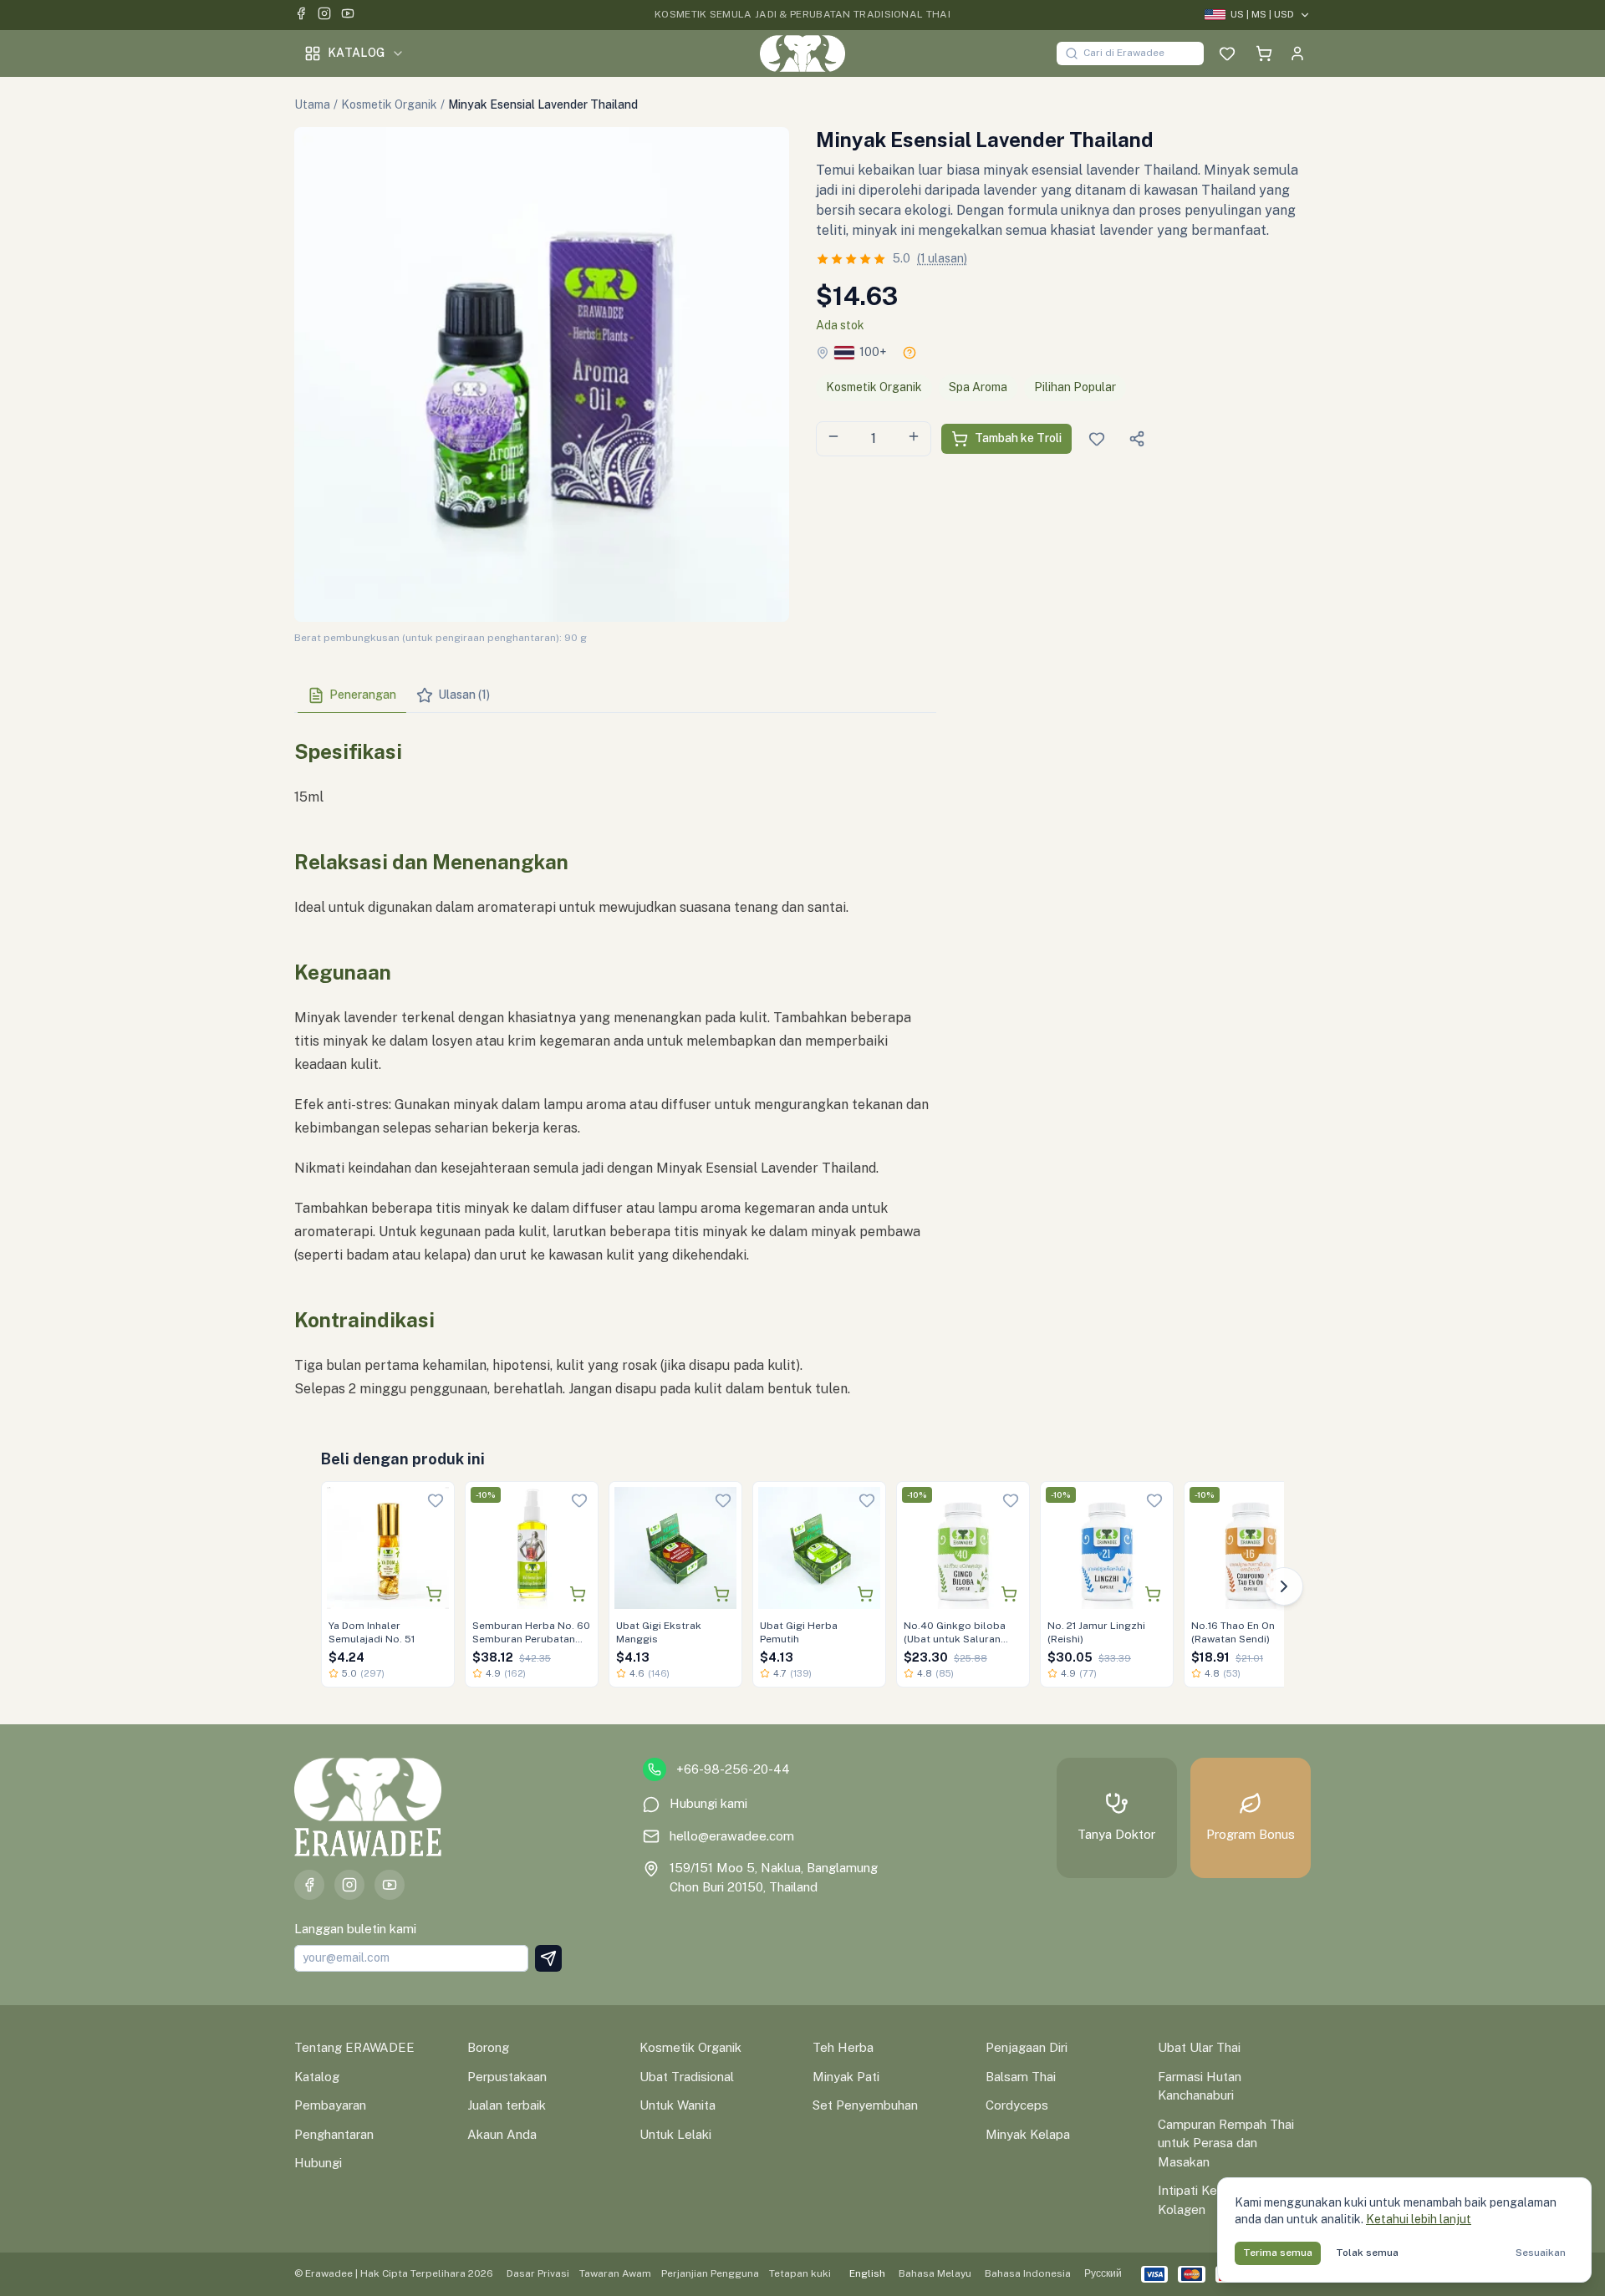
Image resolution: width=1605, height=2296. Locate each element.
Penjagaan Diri (1027, 2047)
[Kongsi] (1137, 439)
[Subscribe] (548, 1958)
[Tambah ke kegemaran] (436, 1500)
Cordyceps (1017, 2105)
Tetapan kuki (800, 2273)
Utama (312, 104)
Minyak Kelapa (1028, 2134)
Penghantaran (334, 2134)
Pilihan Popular (1075, 387)
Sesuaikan (1541, 2253)
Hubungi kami (708, 1803)
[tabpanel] (615, 1063)
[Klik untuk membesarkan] (542, 374)
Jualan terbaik (507, 2105)
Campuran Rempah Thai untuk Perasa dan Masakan (1226, 2143)
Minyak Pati (846, 2077)
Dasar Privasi (538, 2273)
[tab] (352, 695)
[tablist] (615, 696)
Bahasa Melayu (935, 2273)
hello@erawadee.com (732, 1836)
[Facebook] (301, 15)
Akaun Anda (502, 2134)
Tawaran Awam (615, 2273)
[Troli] (1264, 53)
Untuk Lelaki (675, 2134)
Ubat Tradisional (687, 2077)
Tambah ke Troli (1018, 438)
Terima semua (1278, 2253)
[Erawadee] (802, 53)
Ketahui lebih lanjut (1419, 2219)
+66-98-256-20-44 (733, 1769)
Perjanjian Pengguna (710, 2273)
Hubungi (318, 2163)
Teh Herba (843, 2047)
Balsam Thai (1021, 2077)
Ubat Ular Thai (1199, 2047)
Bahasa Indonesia (1028, 2273)
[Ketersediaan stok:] (909, 353)
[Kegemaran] (1227, 53)
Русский (1103, 2273)
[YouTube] (348, 15)
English (867, 2273)
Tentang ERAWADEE (354, 2047)
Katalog (356, 53)
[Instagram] (324, 15)
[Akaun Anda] (1297, 53)
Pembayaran (330, 2105)
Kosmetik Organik (389, 104)
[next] (1284, 1586)
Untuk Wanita (678, 2105)
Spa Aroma (978, 387)
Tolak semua (1367, 2253)
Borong (488, 2047)
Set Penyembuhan (865, 2105)
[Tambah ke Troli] (434, 1594)
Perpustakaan (507, 2077)
